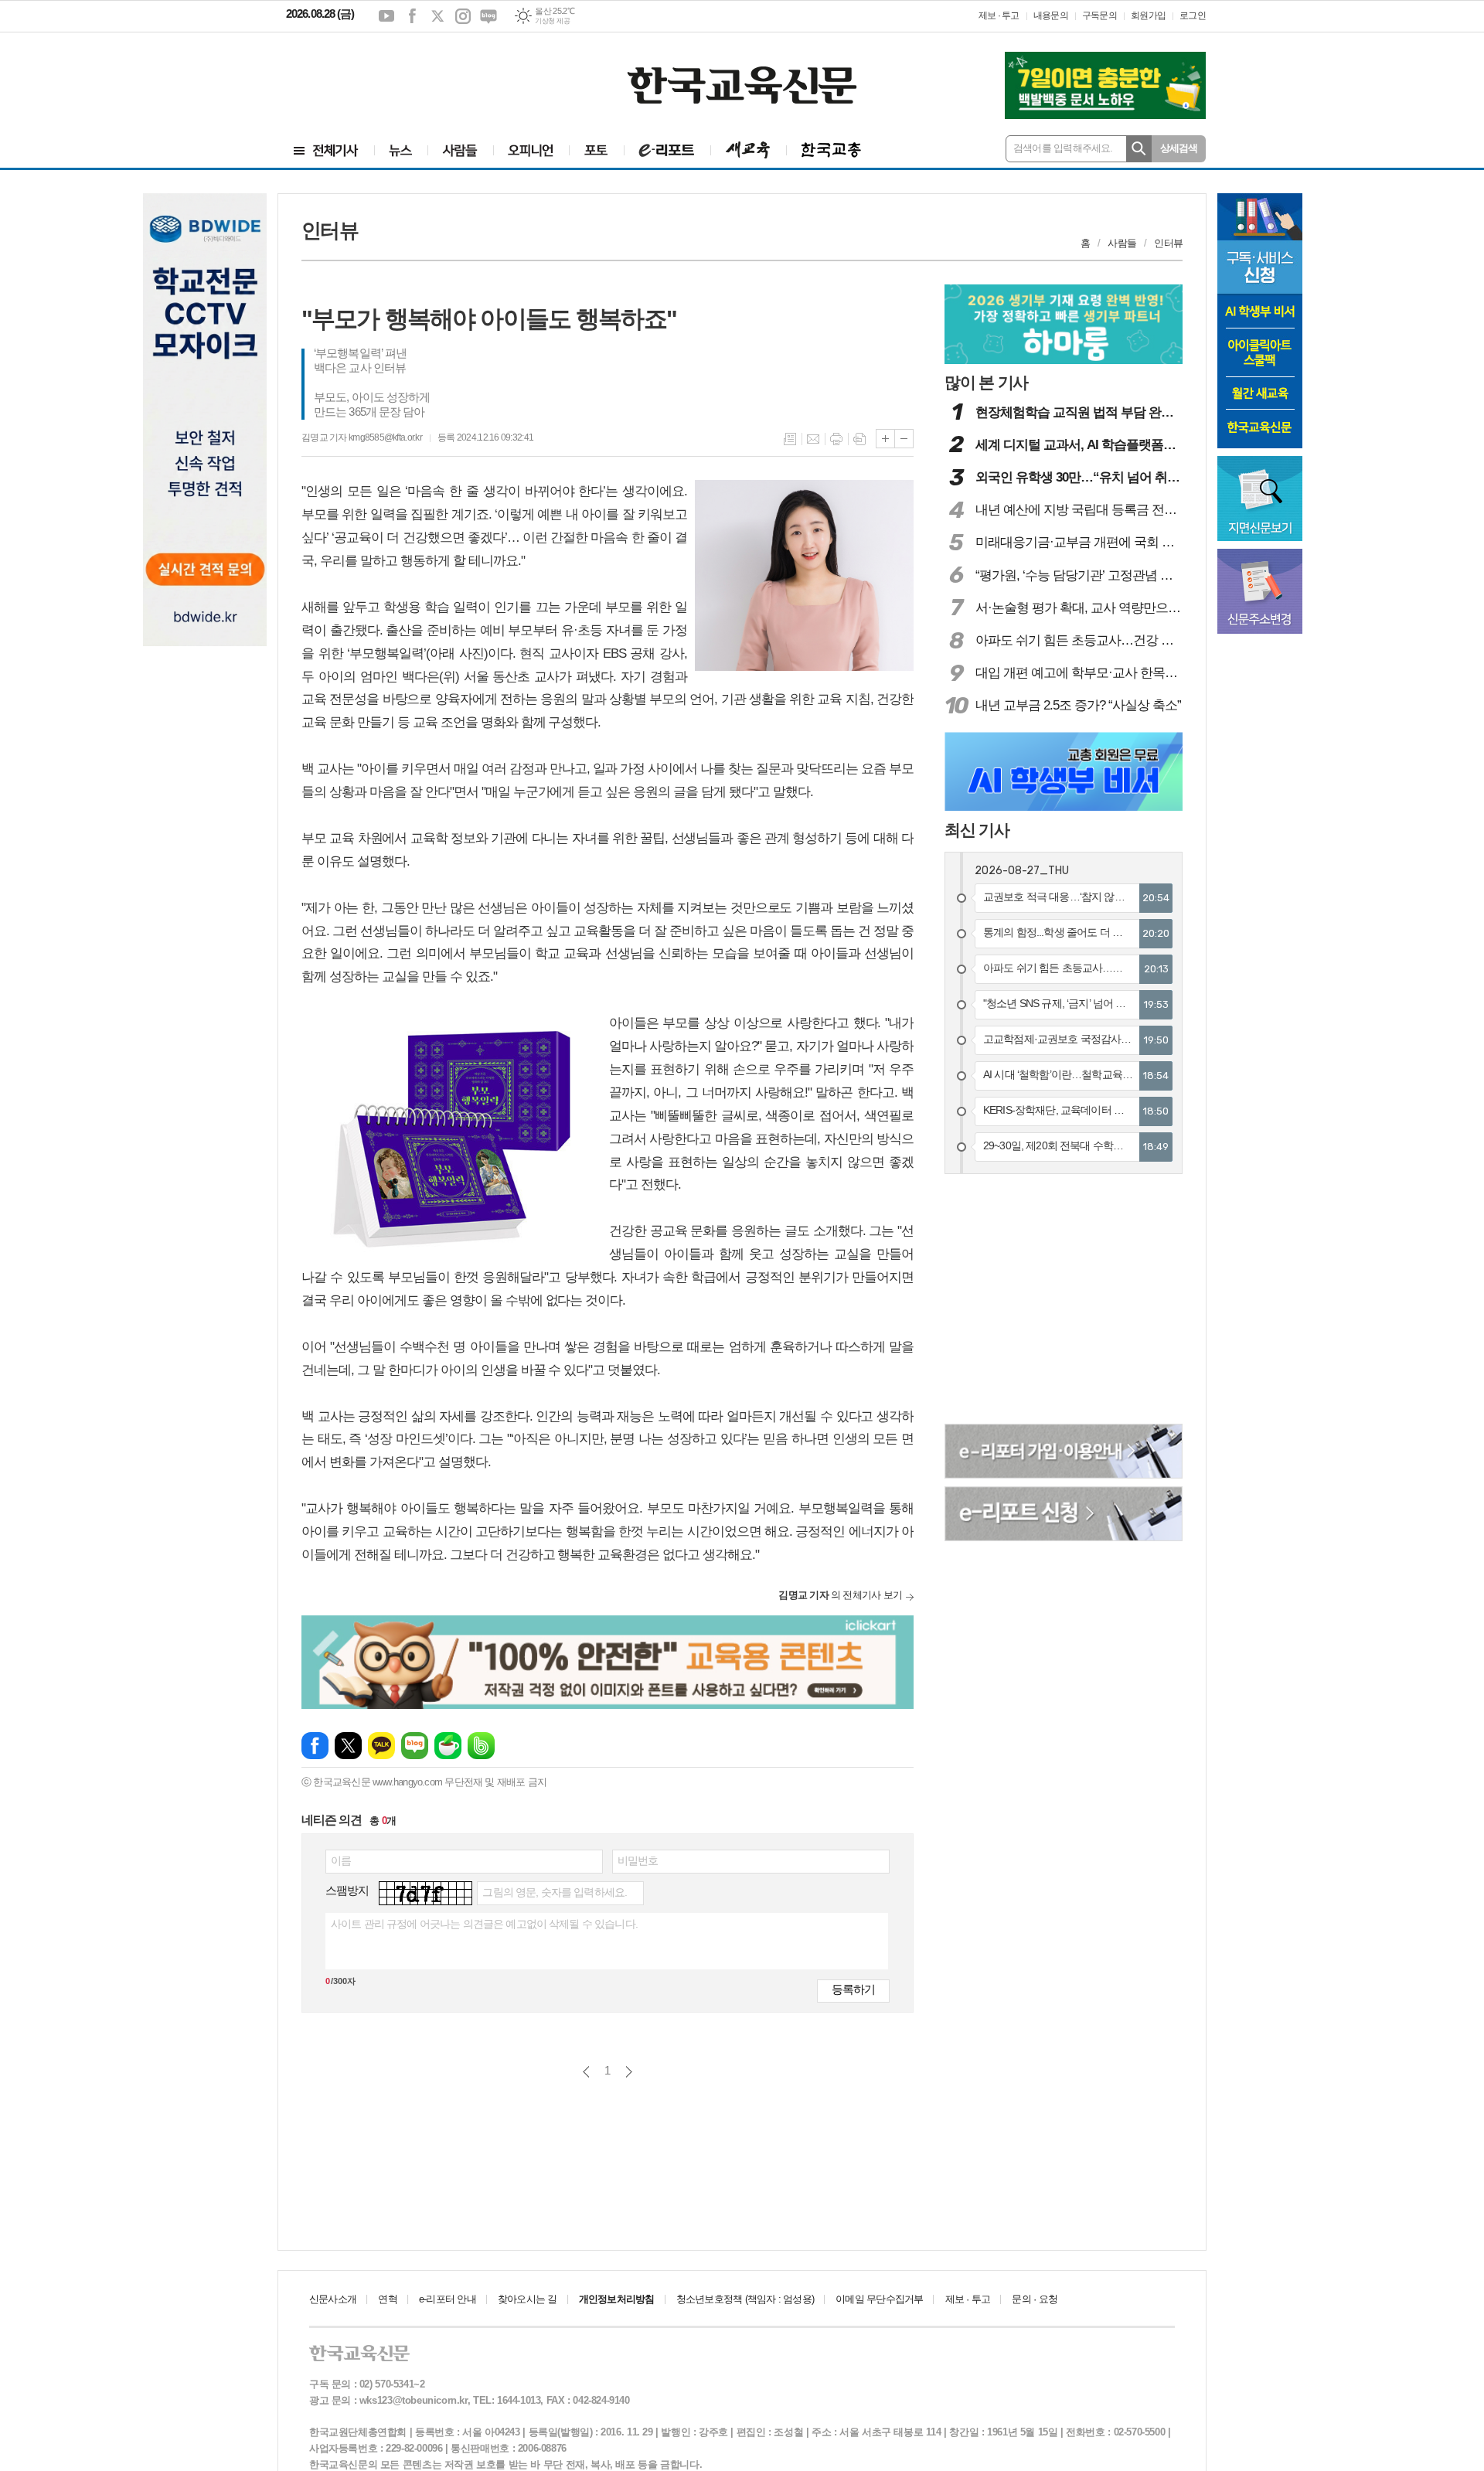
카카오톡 (381, 1746)
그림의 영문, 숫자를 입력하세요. (555, 1892)
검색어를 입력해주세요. (1063, 148)
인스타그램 (463, 16)
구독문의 (1099, 15)
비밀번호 (638, 1860)
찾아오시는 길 (528, 2299)
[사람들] (460, 150)
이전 (586, 2072)
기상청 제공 (552, 21)
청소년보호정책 (745, 2299)
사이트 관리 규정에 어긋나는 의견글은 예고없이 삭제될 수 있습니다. (484, 1924)
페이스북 (412, 16)
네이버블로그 (488, 16)
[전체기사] (326, 150)
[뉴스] (401, 150)
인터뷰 (1168, 243)
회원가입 (1148, 15)
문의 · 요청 (1035, 2299)
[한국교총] (831, 150)
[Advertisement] (379, 75)
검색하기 (1139, 149)
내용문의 (1051, 15)
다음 (629, 2072)
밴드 (481, 1746)
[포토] (596, 150)
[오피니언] (531, 150)
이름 (341, 1860)
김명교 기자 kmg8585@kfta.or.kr (362, 437)
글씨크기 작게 (904, 439)
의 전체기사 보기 (840, 1595)
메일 (813, 439)
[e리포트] (667, 150)
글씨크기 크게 (885, 439)
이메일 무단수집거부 (879, 2299)
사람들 (1122, 243)
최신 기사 (977, 830)
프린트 (836, 439)
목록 (790, 439)
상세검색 (1179, 148)
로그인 (1193, 15)
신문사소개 (333, 2299)
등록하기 (853, 1989)
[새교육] (748, 150)
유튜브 (386, 16)
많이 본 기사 (986, 382)
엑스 (437, 16)
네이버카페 (448, 1746)
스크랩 (859, 439)
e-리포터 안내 (448, 2299)
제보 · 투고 (999, 15)
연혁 (387, 2299)
